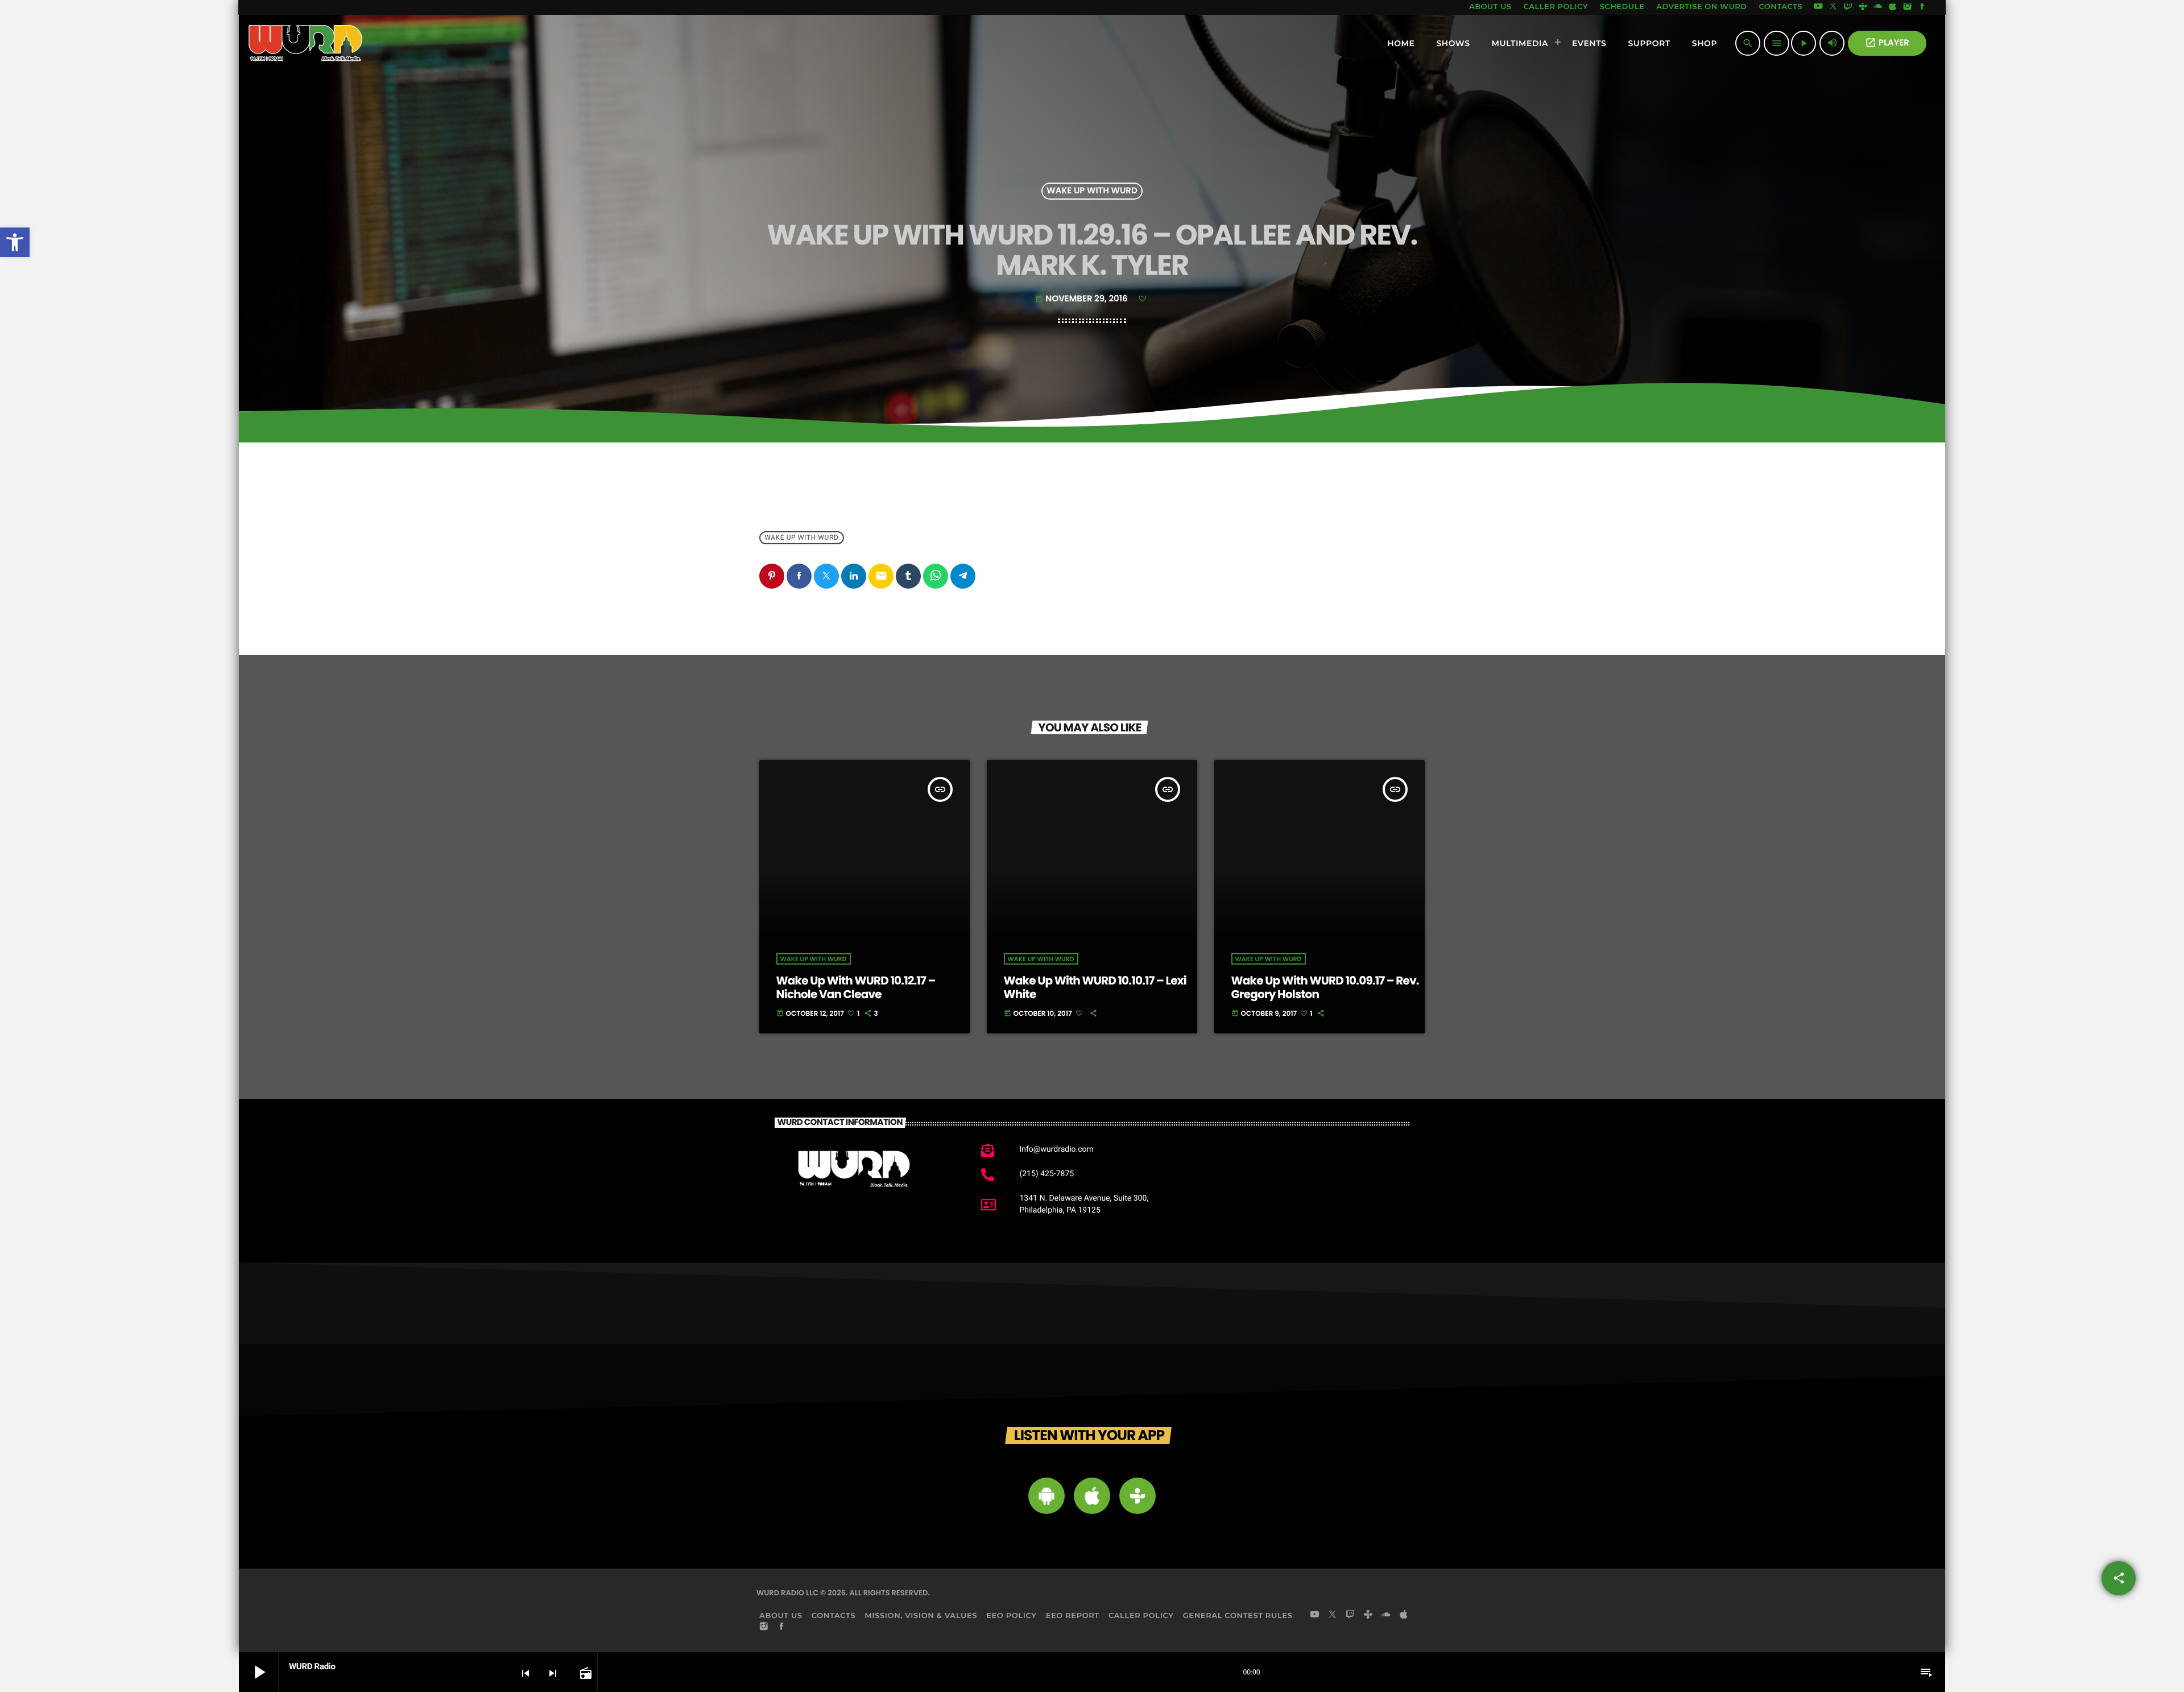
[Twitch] (1848, 7)
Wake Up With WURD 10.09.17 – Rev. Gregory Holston (1325, 987)
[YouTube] (1818, 7)
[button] (15, 242)
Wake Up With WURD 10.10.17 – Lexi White (1095, 987)
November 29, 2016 (1082, 299)
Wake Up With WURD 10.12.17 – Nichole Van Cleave (856, 987)
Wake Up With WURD (1092, 191)
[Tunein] (1863, 7)
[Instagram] (1908, 7)
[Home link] (306, 43)
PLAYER (1887, 43)
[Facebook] (1922, 7)
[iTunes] (1893, 7)
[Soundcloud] (1878, 7)
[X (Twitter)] (1833, 7)
